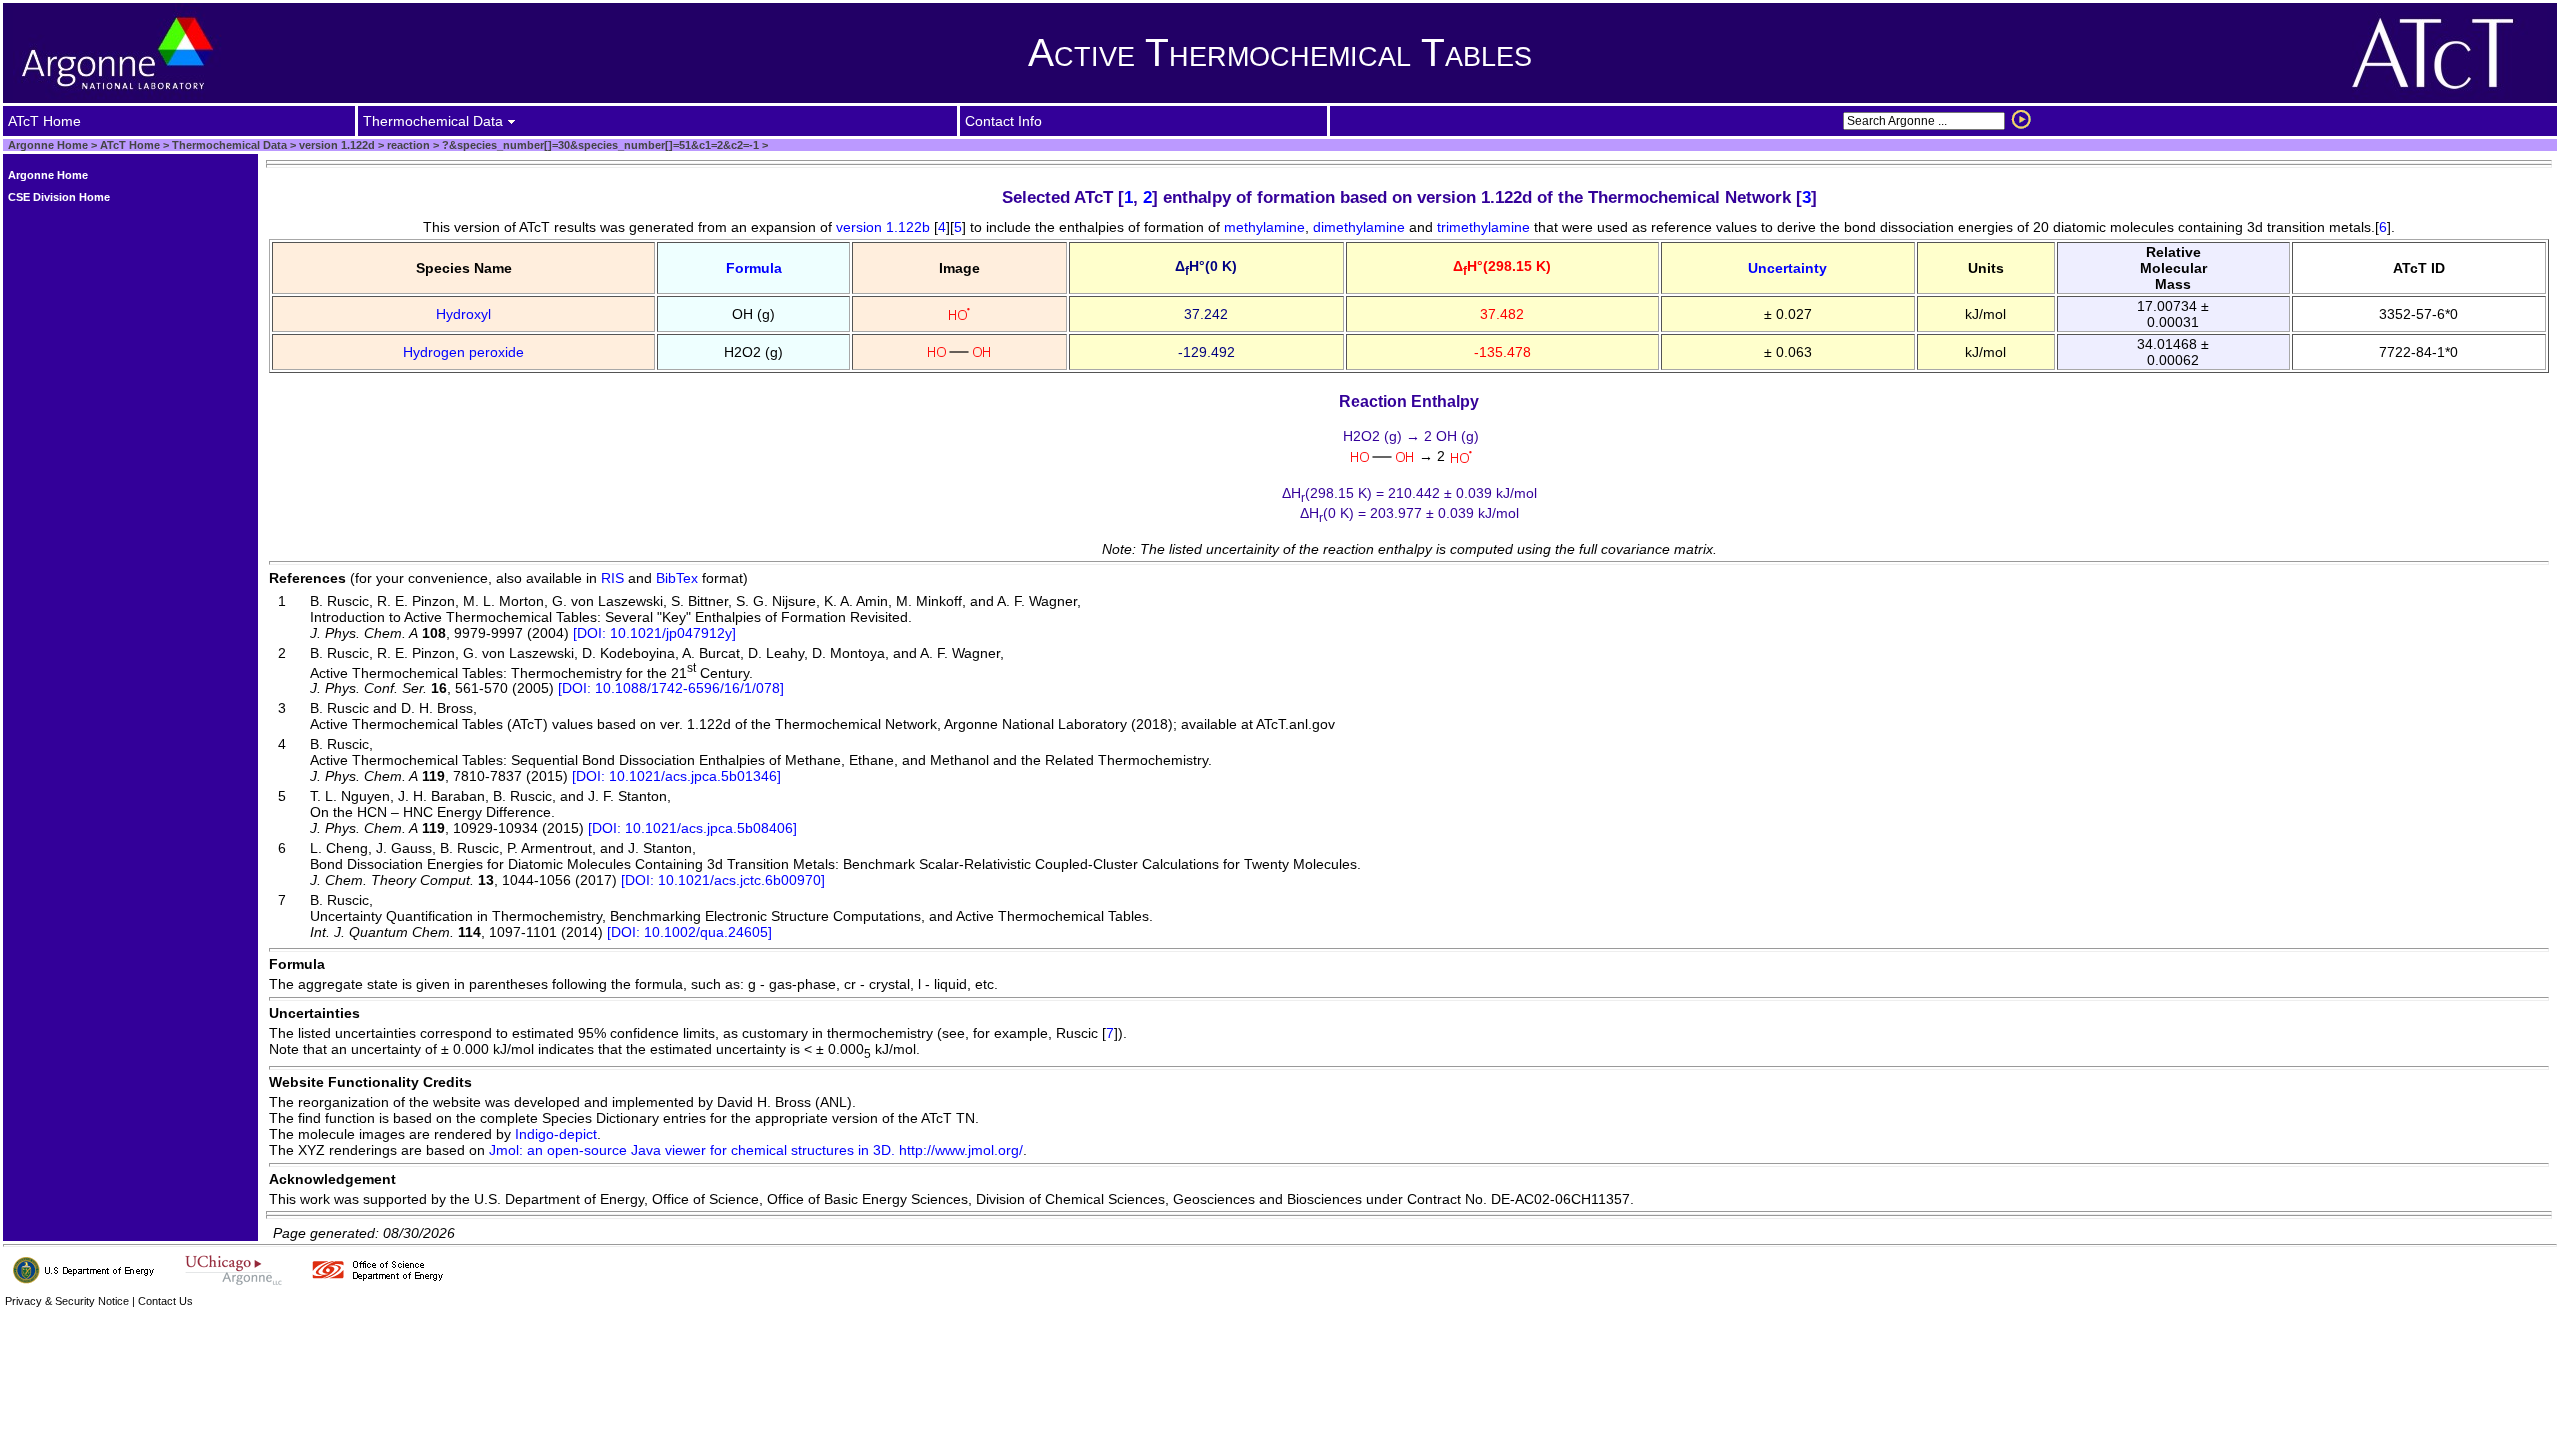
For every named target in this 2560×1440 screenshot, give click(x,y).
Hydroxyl (463, 314)
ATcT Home (130, 145)
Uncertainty (1787, 268)
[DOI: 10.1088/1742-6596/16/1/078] (671, 688)
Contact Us (165, 1301)
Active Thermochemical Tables (1280, 52)
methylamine (1264, 227)
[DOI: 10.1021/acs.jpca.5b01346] (676, 776)
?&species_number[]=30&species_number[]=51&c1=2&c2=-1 (599, 145)
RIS (612, 578)
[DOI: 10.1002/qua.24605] (689, 932)
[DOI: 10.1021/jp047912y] (654, 633)
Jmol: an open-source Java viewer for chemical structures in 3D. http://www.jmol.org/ (756, 1150)
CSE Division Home (59, 197)
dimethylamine (1359, 227)
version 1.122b (883, 227)
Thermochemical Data (229, 145)
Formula (754, 268)
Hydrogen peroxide (463, 352)
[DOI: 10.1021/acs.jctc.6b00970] (723, 880)
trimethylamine (1483, 227)
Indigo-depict (556, 1134)
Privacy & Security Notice (67, 1301)
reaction (407, 145)
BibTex (677, 578)
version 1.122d (335, 145)
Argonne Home (48, 145)
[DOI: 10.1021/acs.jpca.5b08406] (692, 828)
